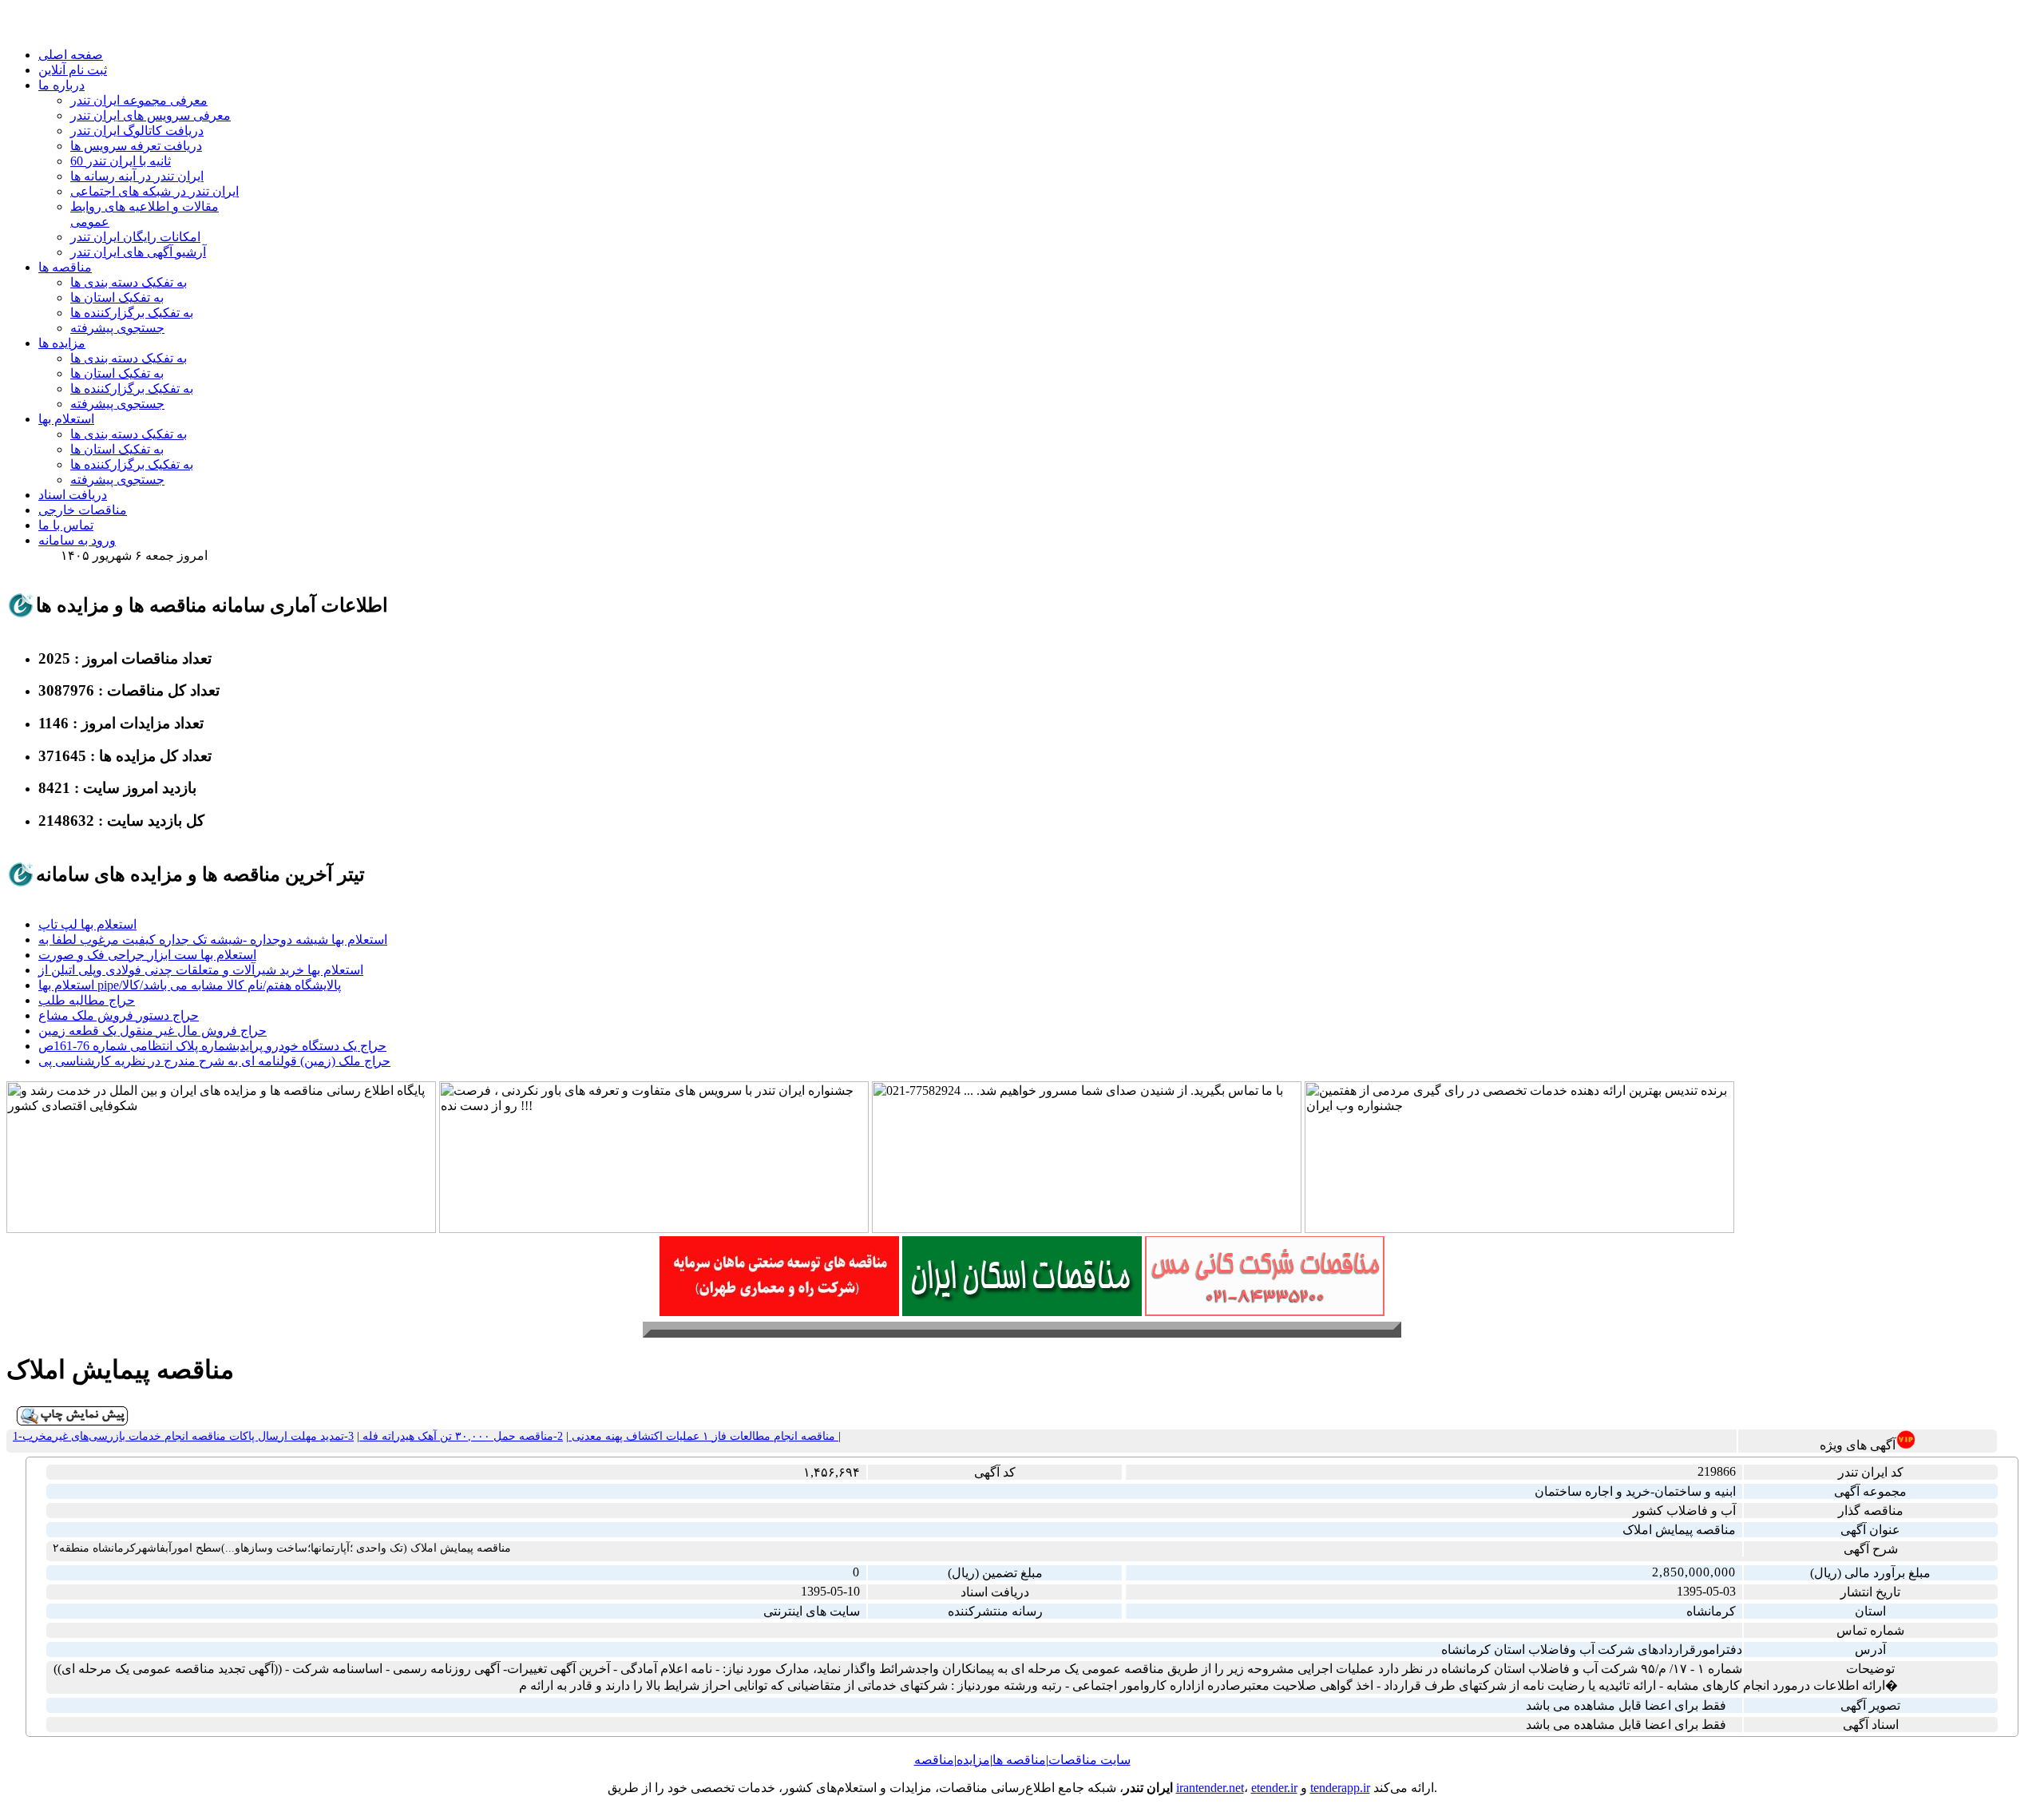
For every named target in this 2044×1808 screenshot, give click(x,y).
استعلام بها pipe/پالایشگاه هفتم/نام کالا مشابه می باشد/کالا (190, 985)
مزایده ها (62, 343)
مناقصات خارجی (83, 510)
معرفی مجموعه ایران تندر (139, 100)
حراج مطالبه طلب (87, 1000)
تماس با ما (66, 525)
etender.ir (1274, 1788)
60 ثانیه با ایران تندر (121, 161)
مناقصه (934, 1760)
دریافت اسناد (73, 495)
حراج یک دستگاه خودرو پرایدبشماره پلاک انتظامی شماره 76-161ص (212, 1046)
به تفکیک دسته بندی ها (129, 282)
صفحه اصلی (71, 55)
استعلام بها (66, 419)
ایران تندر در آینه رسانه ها (137, 176)
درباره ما (61, 85)
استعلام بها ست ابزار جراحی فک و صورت (147, 955)
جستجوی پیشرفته (117, 328)
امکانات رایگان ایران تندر (135, 237)
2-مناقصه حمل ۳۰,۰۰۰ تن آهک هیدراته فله (461, 1436)
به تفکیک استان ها (117, 297)
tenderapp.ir (1340, 1788)
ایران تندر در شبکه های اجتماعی (154, 191)
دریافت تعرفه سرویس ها (136, 146)
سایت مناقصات (1089, 1760)
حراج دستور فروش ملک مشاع (119, 1015)
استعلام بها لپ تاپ (87, 924)
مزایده (973, 1760)
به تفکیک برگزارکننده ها (132, 313)
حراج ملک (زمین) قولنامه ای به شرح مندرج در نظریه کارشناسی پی (214, 1061)
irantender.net (1210, 1788)
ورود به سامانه (77, 540)
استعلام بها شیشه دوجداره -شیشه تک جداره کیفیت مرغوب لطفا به (213, 940)
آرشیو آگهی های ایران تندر (138, 252)
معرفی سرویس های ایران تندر (151, 115)
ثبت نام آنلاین (73, 70)
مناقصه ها (65, 267)
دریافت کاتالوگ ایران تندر (137, 131)
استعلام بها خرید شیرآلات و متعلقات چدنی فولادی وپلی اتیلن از (201, 970)
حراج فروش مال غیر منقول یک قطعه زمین (153, 1031)
